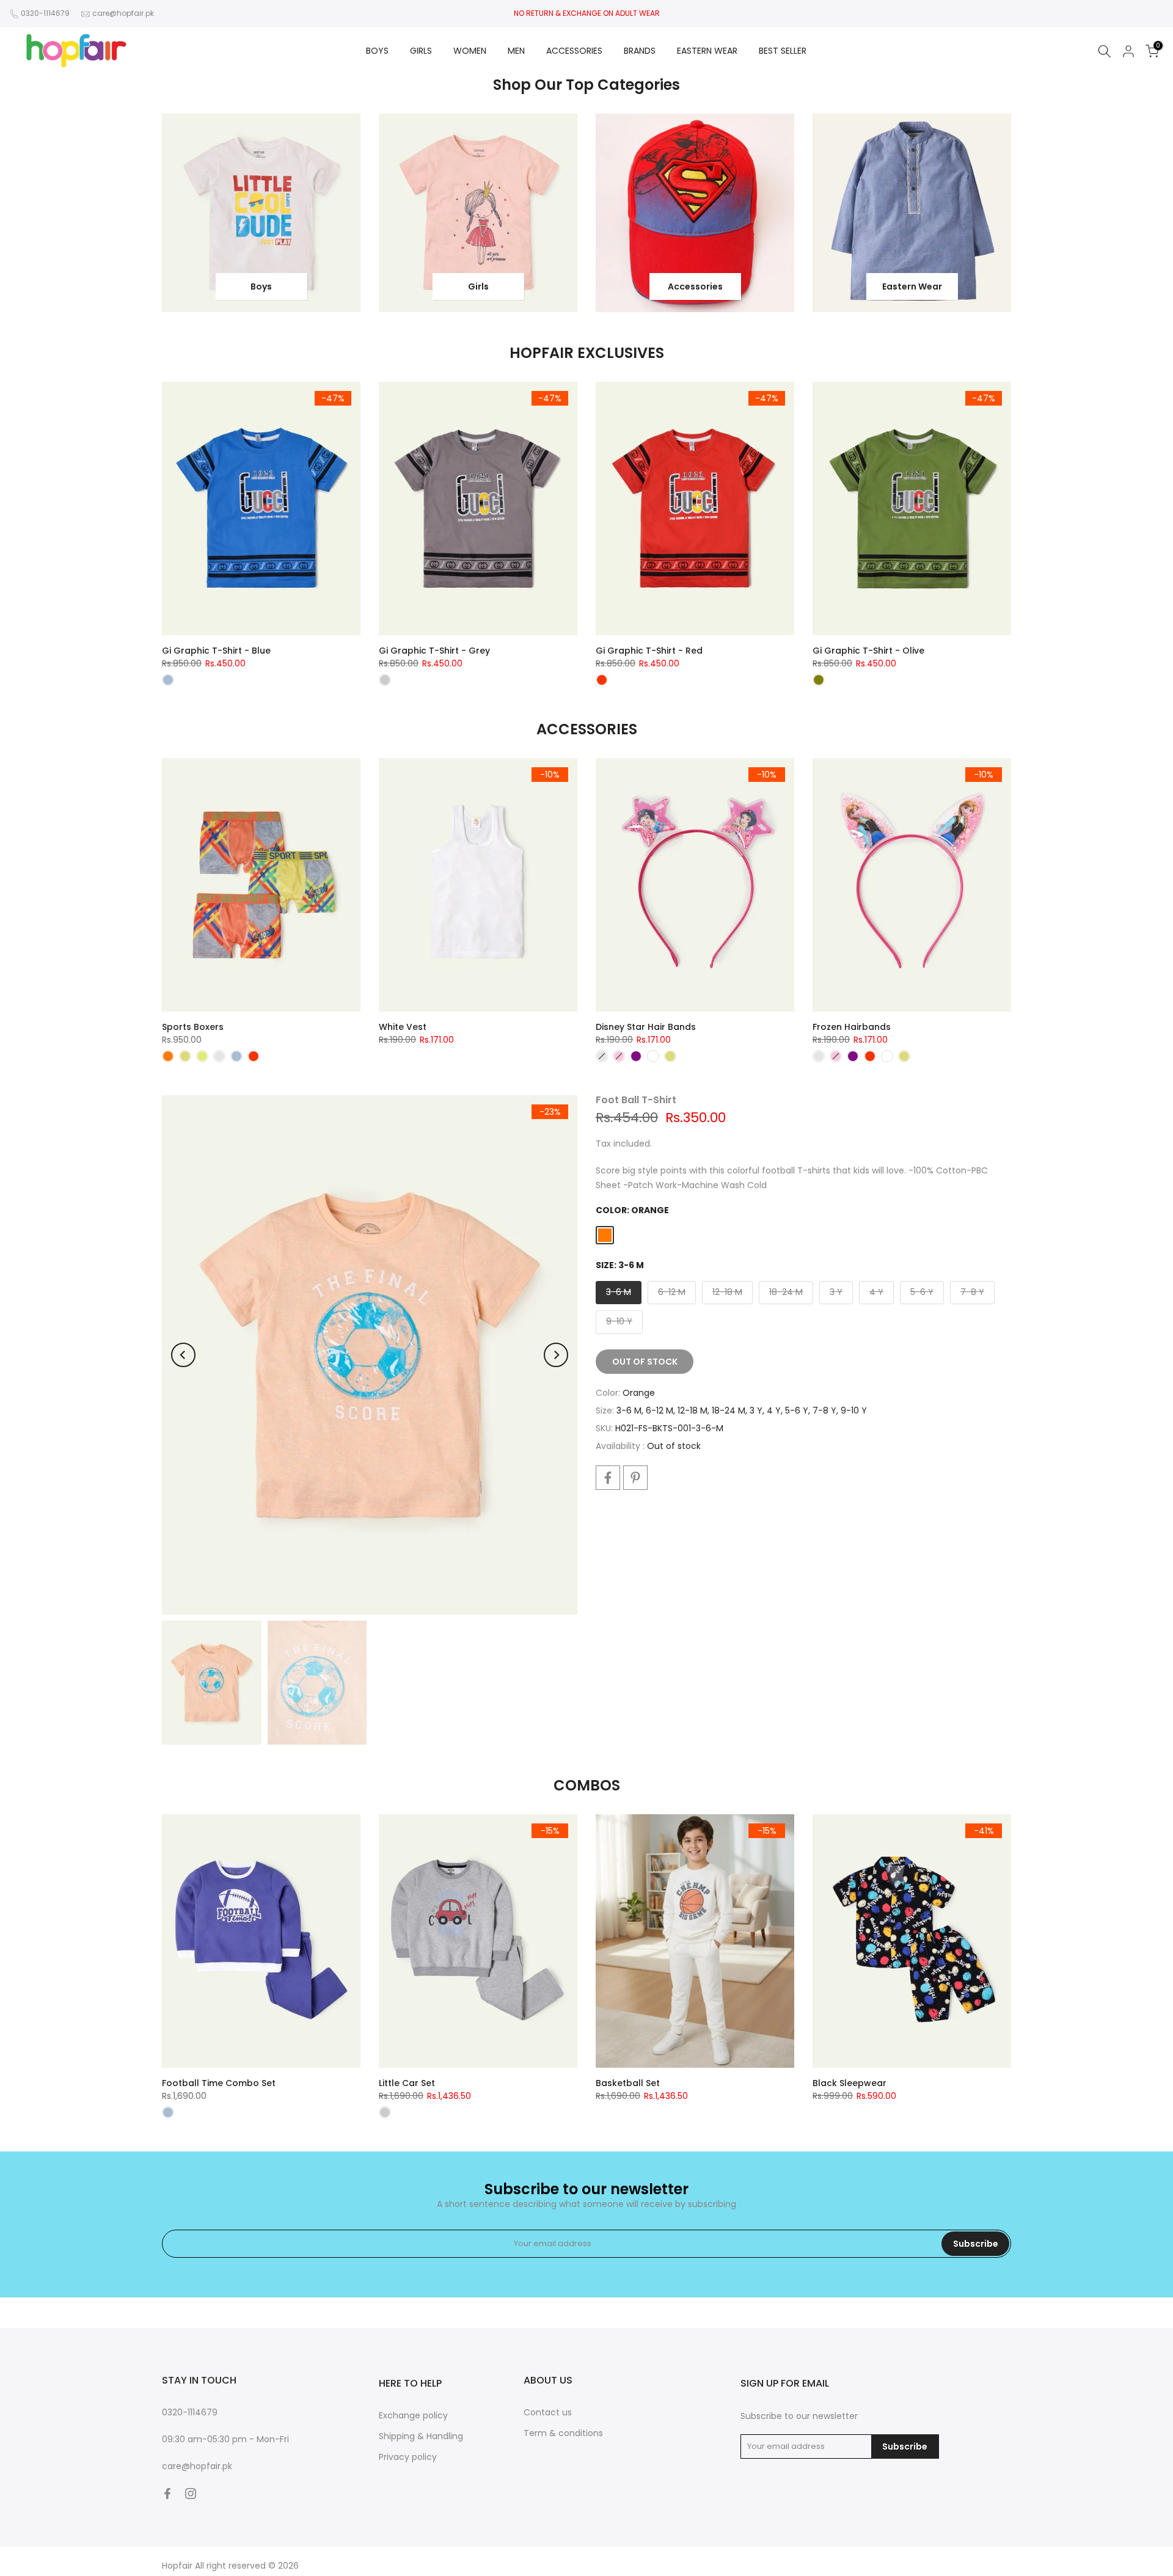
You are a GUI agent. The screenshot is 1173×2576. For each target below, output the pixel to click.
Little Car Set (407, 2083)
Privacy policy (408, 2457)
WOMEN (470, 51)
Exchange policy (413, 2415)
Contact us (548, 2412)
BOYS (377, 51)
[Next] (556, 1355)
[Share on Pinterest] (635, 1478)
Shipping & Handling (421, 2436)
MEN (516, 51)
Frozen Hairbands (852, 1027)
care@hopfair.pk (123, 13)
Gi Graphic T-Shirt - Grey (434, 651)
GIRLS (421, 51)
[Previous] (183, 1355)
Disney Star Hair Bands (646, 1027)
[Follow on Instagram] (191, 2494)
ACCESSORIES (574, 51)
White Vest (403, 1027)
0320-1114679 (45, 13)
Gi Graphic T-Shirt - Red (649, 651)
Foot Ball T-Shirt (636, 1100)
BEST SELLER (783, 51)
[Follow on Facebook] (167, 2494)
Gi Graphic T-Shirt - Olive (868, 651)
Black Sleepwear (850, 2083)
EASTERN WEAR (707, 51)
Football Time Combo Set (219, 2083)
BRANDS (640, 51)
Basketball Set (628, 2083)
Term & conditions (563, 2433)
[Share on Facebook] (608, 1478)
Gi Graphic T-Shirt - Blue (216, 651)
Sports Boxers (193, 1027)
